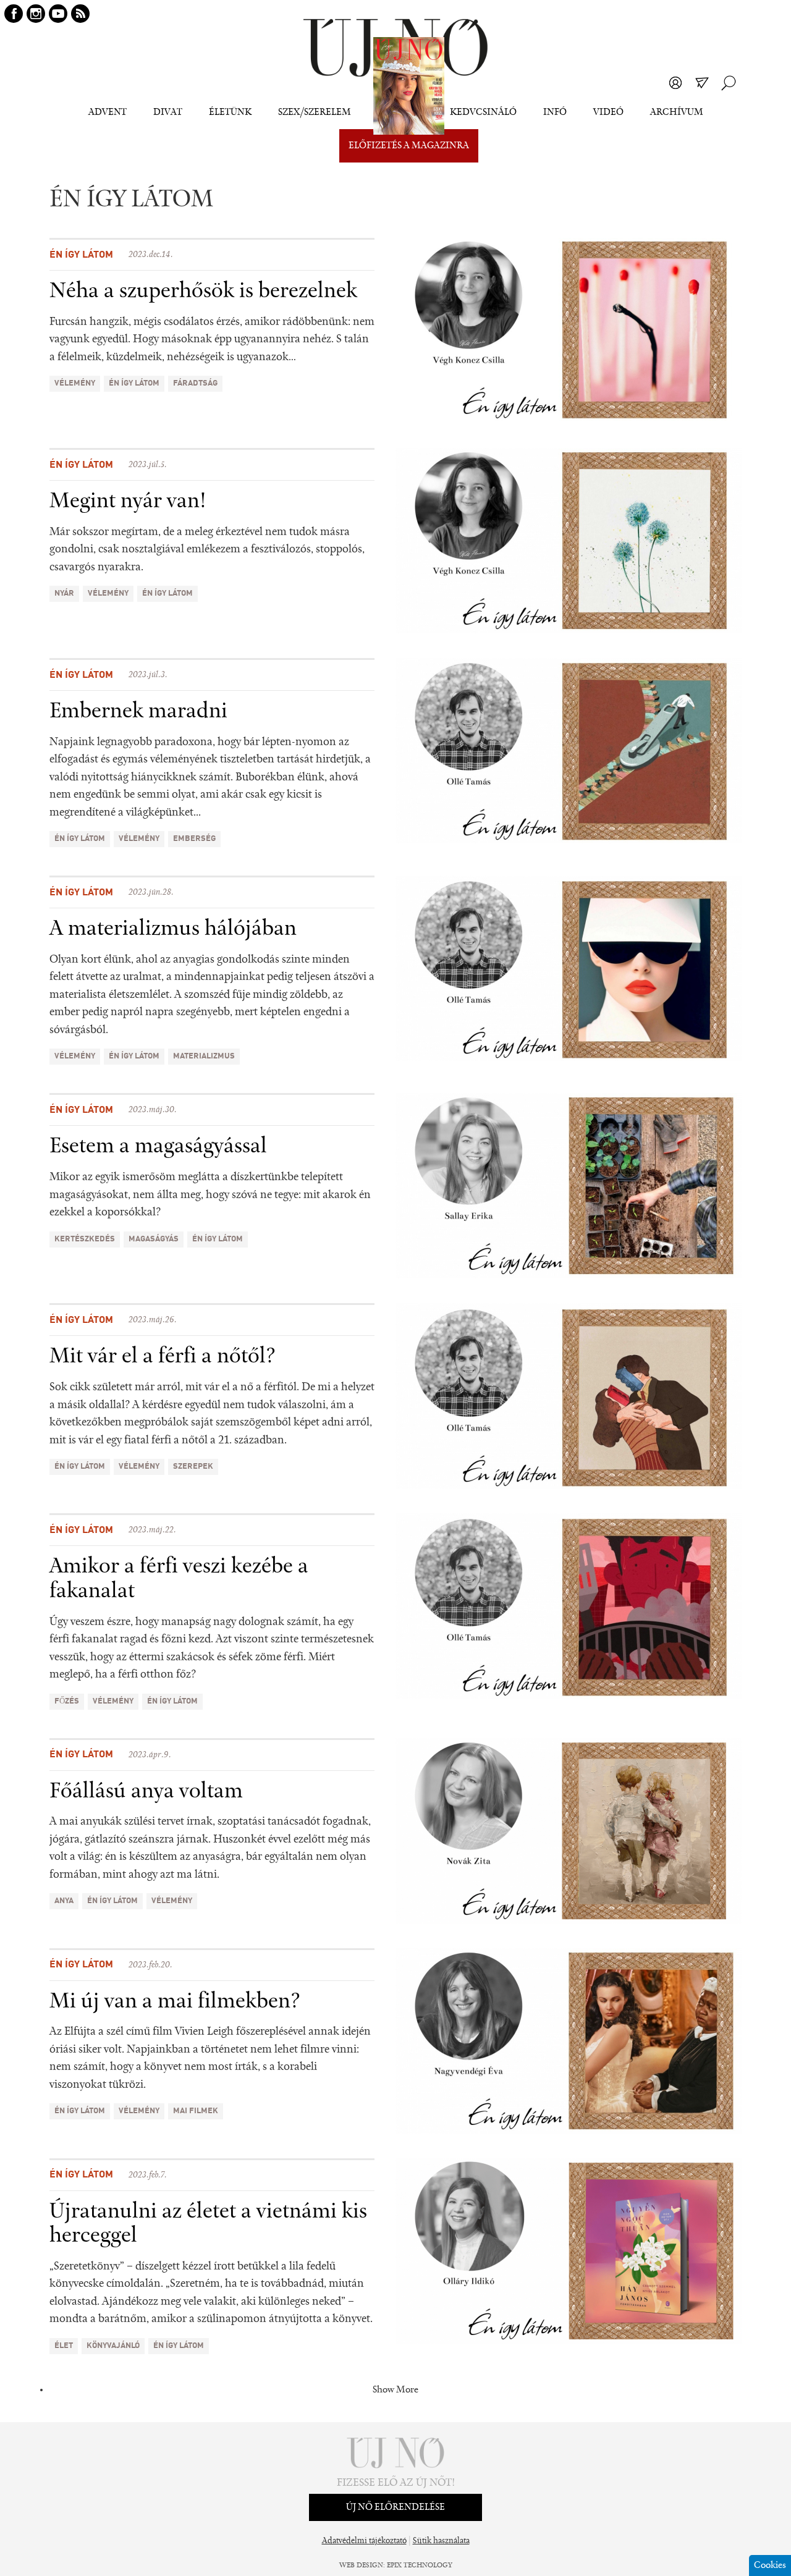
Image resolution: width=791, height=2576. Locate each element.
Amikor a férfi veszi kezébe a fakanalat (179, 1579)
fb (14, 14)
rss (80, 14)
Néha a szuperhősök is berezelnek (203, 292)
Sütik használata (441, 2541)
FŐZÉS (67, 1701)
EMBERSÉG (194, 839)
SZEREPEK (193, 1467)
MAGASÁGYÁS (154, 1239)
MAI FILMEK (196, 2111)
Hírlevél (702, 83)
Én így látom (81, 255)
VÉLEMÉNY (75, 383)
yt (58, 14)
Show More (395, 2390)
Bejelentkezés (675, 83)
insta (36, 14)
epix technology (420, 2565)
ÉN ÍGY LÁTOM (134, 383)
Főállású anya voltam (146, 1792)
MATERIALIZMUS (204, 1056)
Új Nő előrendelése (395, 2507)
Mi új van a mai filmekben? (175, 2002)
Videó (608, 112)
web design (361, 2565)
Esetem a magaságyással (158, 1147)
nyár (64, 593)
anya (64, 1901)
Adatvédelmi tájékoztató (364, 2541)
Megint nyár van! (128, 502)
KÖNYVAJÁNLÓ (113, 2346)
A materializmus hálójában (173, 929)
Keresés (729, 83)
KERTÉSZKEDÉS (85, 1239)
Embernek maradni (138, 712)
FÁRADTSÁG (195, 383)
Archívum (677, 112)
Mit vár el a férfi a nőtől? (163, 1357)
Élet (64, 2346)
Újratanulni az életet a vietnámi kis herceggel (208, 2224)
